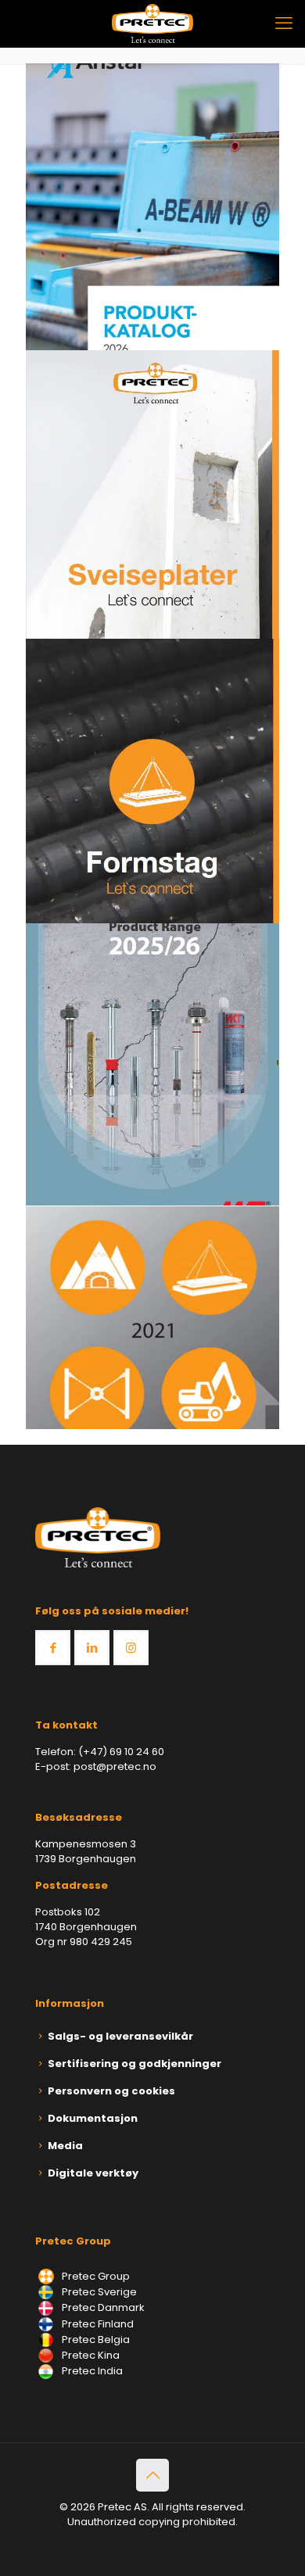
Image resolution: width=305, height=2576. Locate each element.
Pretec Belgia (95, 2340)
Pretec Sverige (99, 2292)
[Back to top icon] (152, 2475)
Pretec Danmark (102, 2307)
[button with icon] (53, 1648)
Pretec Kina (90, 2355)
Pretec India (91, 2371)
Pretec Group (95, 2276)
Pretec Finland (97, 2324)
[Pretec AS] (152, 23)
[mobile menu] (284, 23)
